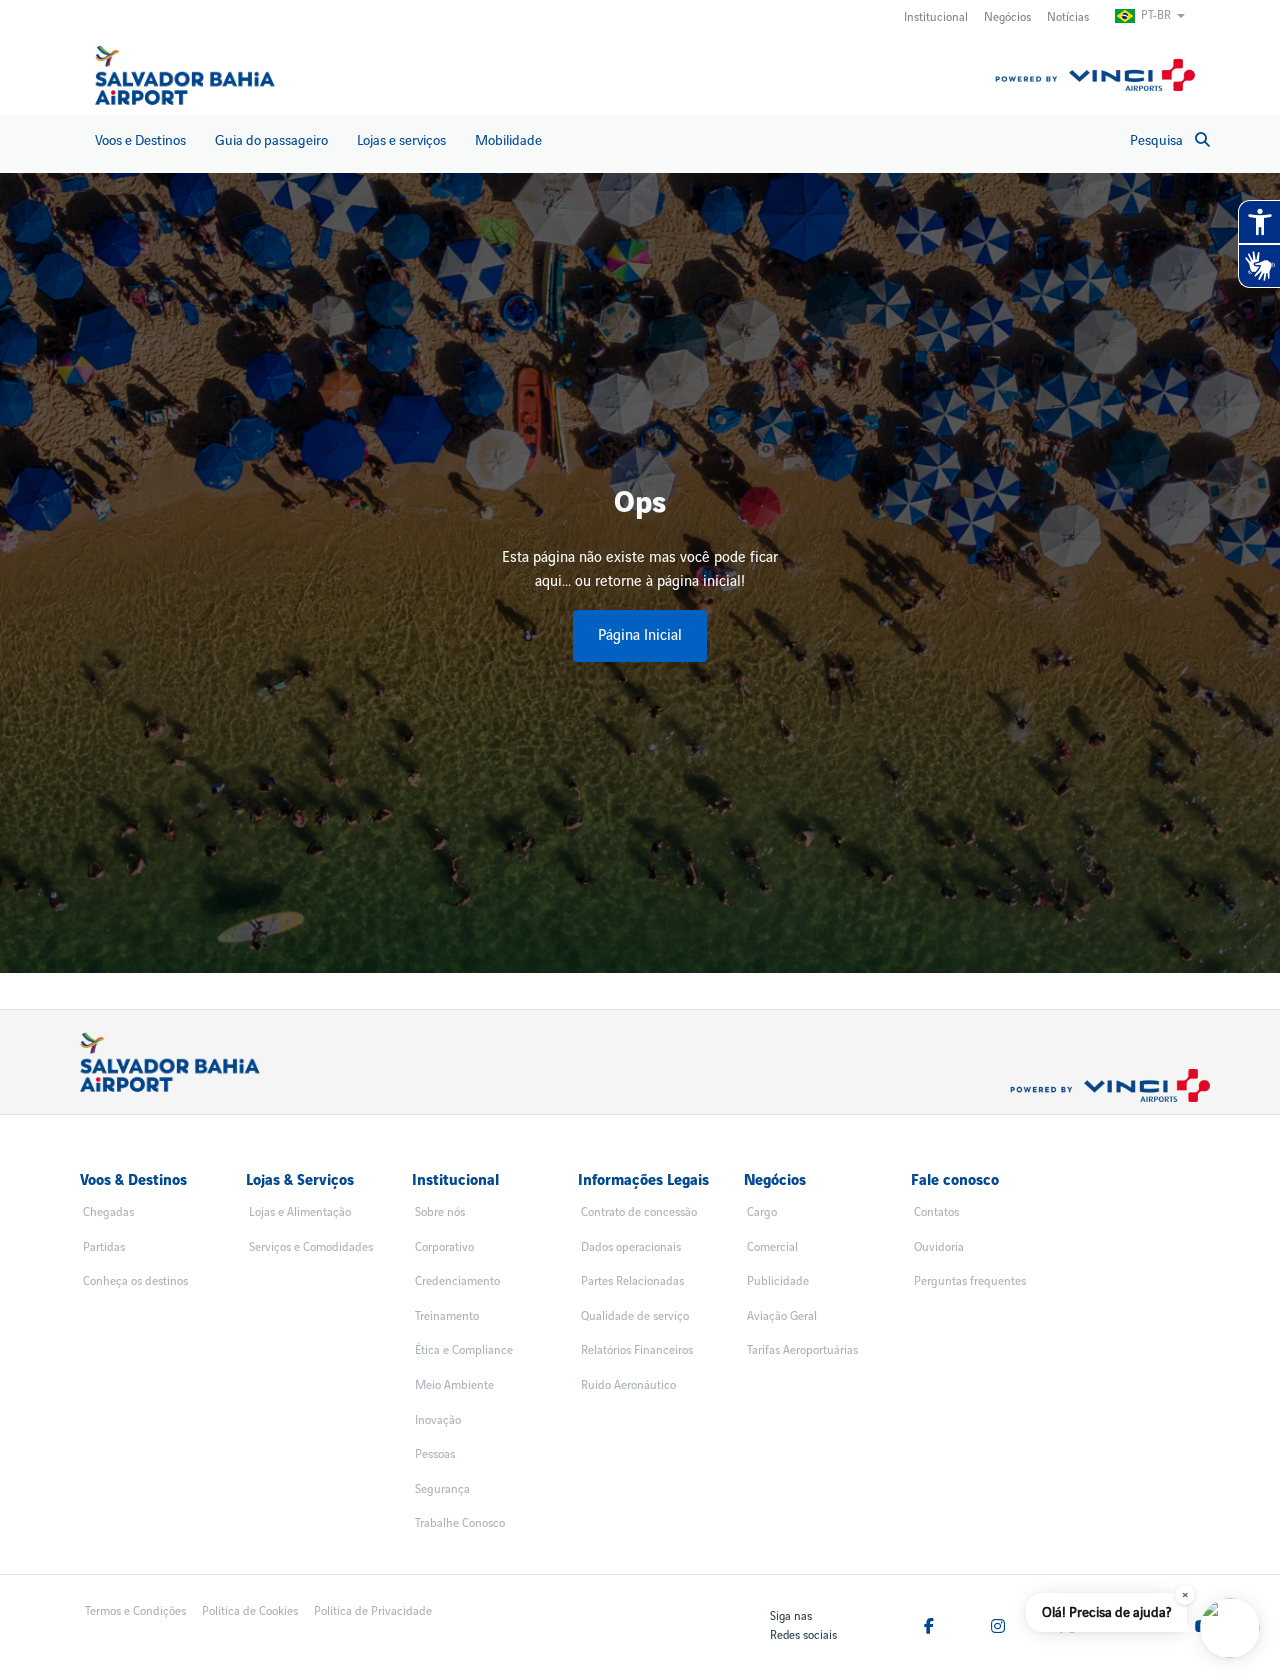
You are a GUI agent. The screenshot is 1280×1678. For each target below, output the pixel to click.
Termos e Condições (135, 1611)
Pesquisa (1156, 140)
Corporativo (444, 1247)
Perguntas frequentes (970, 1281)
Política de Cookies (250, 1611)
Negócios (1007, 17)
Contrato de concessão (639, 1212)
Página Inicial (640, 636)
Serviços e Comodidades (311, 1247)
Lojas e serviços (401, 140)
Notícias (1068, 17)
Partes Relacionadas (632, 1281)
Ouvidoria (939, 1247)
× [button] (1185, 1594)
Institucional (936, 17)
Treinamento (447, 1316)
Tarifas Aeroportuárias (802, 1350)
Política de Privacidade (373, 1611)
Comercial (772, 1247)
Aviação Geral (782, 1316)
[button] (1230, 1628)
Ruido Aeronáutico (628, 1385)
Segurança (442, 1489)
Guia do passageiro (271, 140)
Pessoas (435, 1454)
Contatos (936, 1212)
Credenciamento (457, 1281)
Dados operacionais (631, 1247)
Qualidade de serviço (635, 1316)
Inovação (438, 1420)
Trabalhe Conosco (460, 1523)
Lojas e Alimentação (300, 1212)
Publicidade (778, 1281)
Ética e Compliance (464, 1350)
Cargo (762, 1212)
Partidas (104, 1247)
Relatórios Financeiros (637, 1350)
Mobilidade (508, 140)
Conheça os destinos (135, 1281)
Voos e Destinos (140, 140)
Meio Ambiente (454, 1385)
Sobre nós (440, 1212)
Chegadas (108, 1212)
